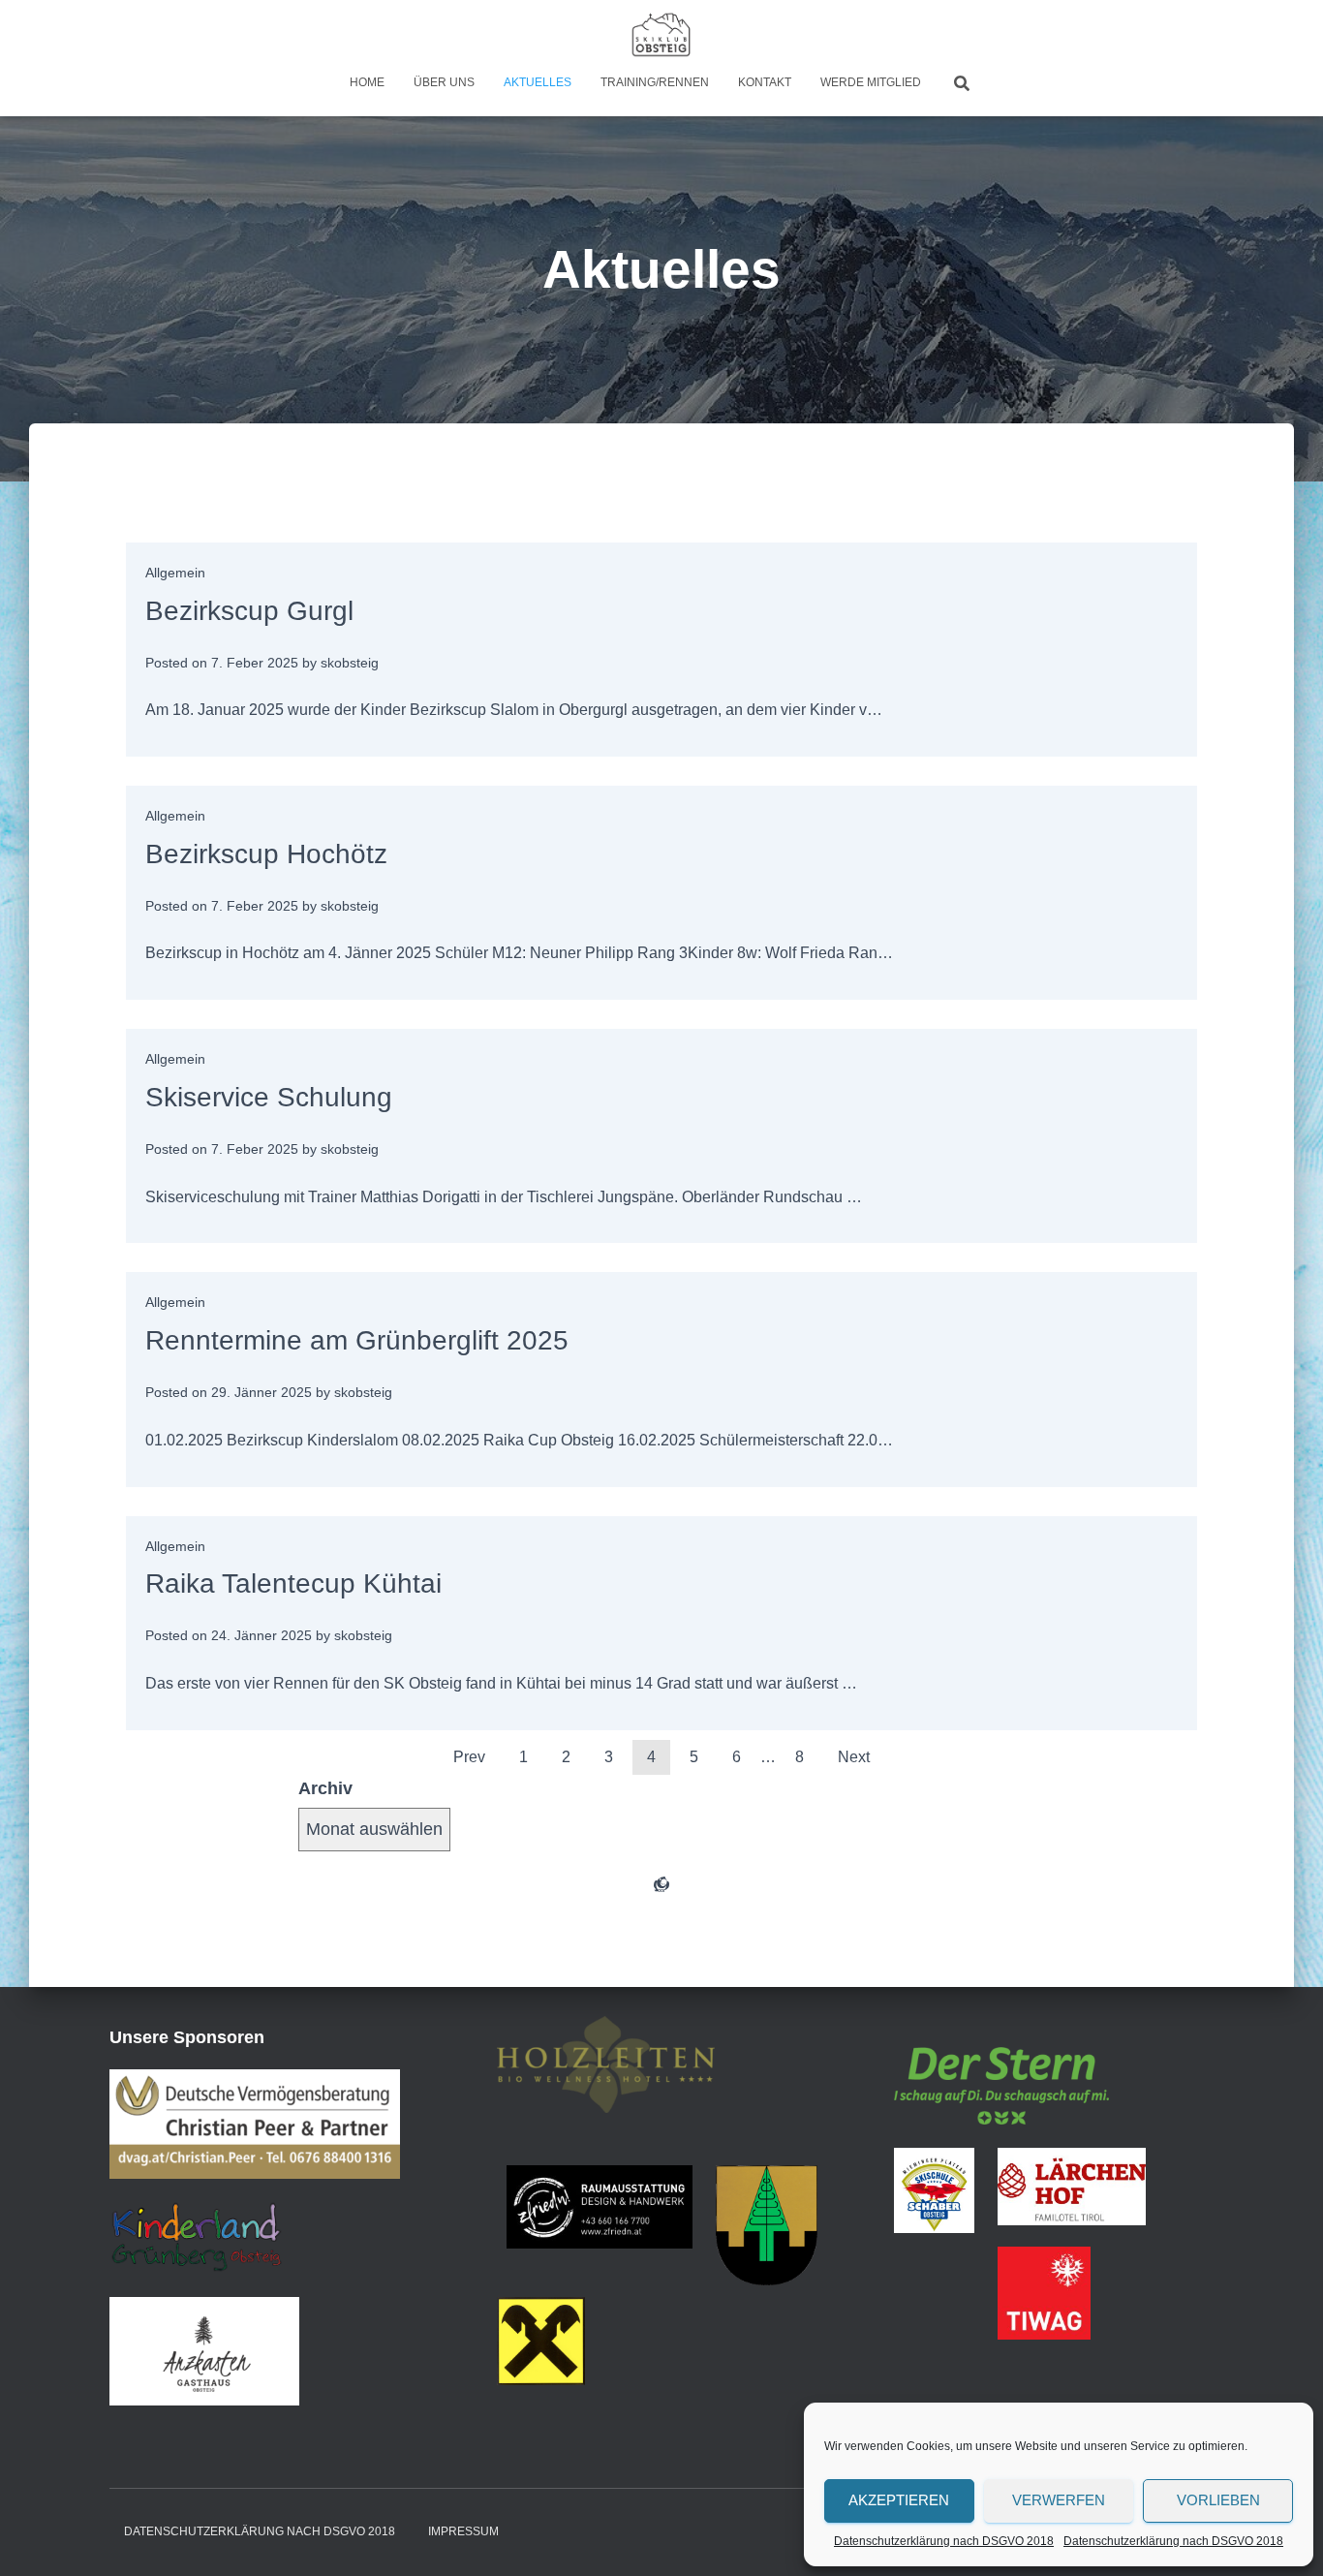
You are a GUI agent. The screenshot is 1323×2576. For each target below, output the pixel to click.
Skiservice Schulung (269, 1097)
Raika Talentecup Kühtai (293, 1583)
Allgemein (175, 573)
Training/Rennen (655, 82)
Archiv (325, 1788)
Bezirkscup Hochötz (266, 854)
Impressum (463, 2531)
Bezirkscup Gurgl (249, 611)
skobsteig (350, 663)
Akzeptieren (899, 2500)
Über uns (444, 82)
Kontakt (765, 82)
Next (854, 1757)
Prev (469, 1757)
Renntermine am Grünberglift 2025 (357, 1340)
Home (367, 82)
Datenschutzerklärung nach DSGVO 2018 (944, 2541)
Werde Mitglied (871, 82)
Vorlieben (1218, 2500)
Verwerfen (1059, 2500)
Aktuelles (538, 82)
